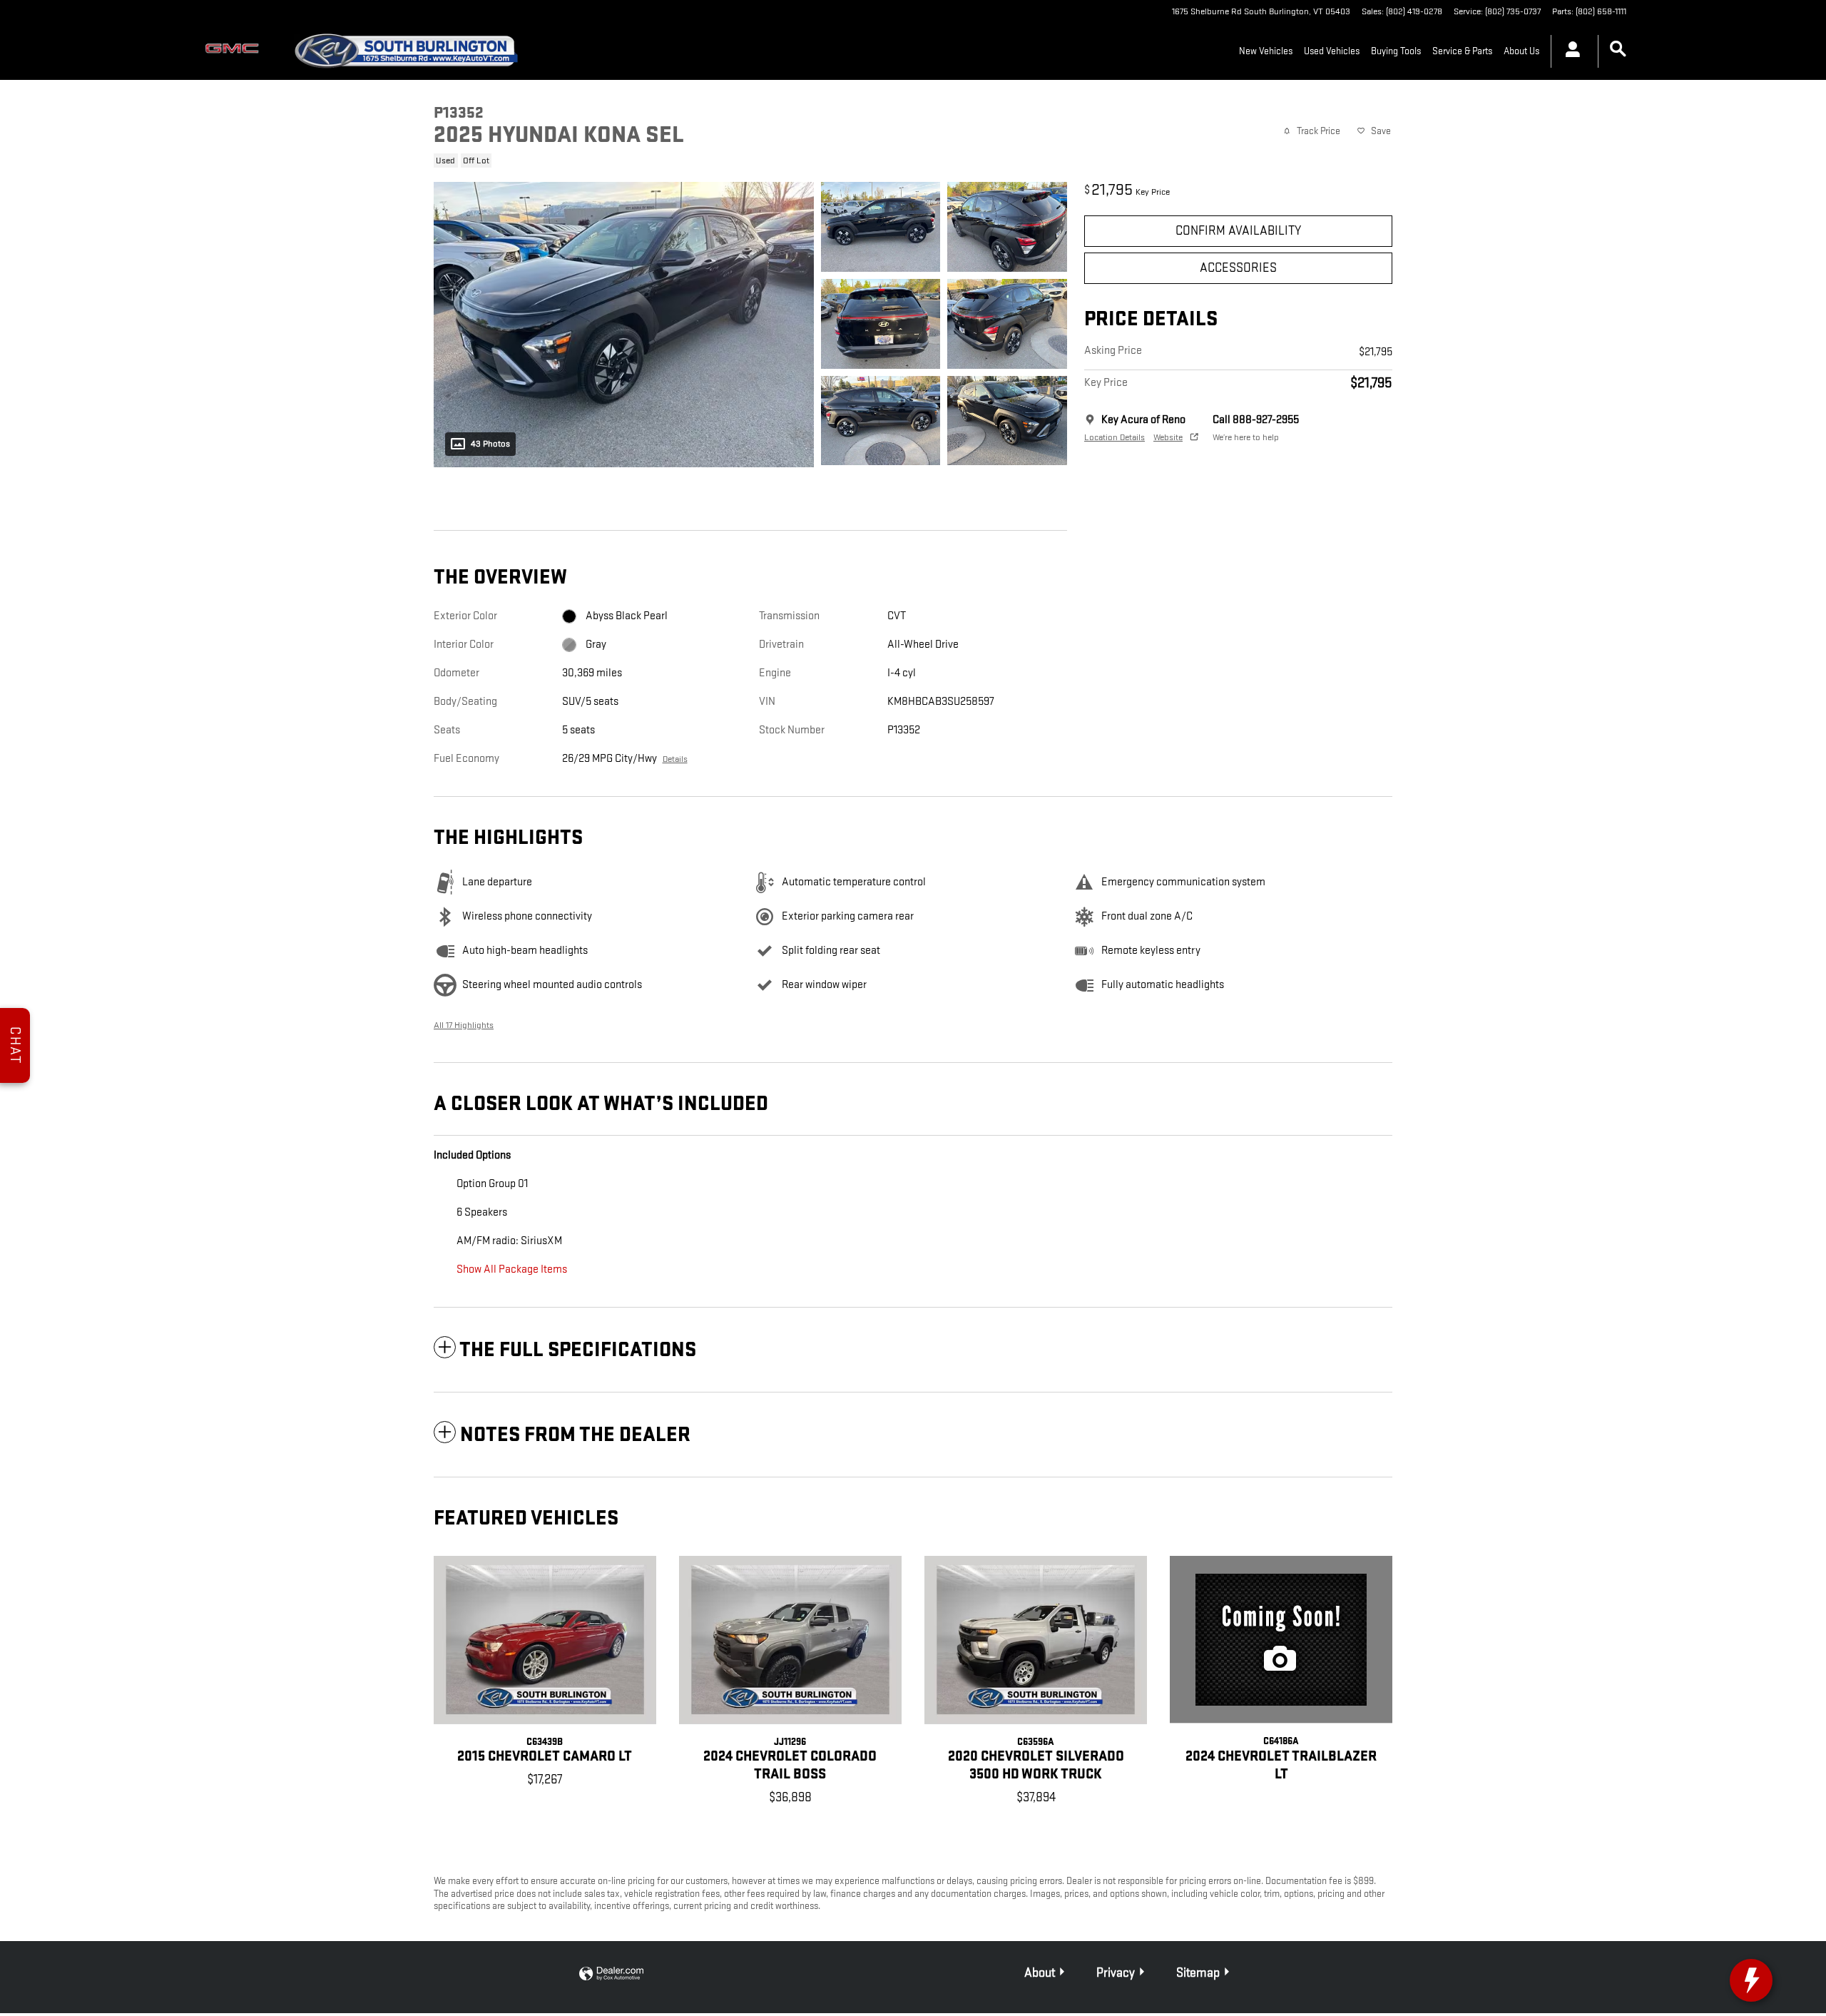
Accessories (1238, 268)
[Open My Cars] (1569, 51)
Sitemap (1198, 1973)
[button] (742, 159)
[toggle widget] (1751, 1980)
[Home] (235, 51)
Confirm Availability (1238, 231)
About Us (1521, 51)
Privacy (1116, 1973)
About (1040, 1973)
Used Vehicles (1332, 51)
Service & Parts (1462, 51)
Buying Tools (1396, 51)
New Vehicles (1266, 51)
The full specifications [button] (578, 1350)
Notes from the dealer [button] (575, 1435)
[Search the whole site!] (1618, 50)
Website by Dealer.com (611, 1974)
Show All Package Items (512, 1269)
